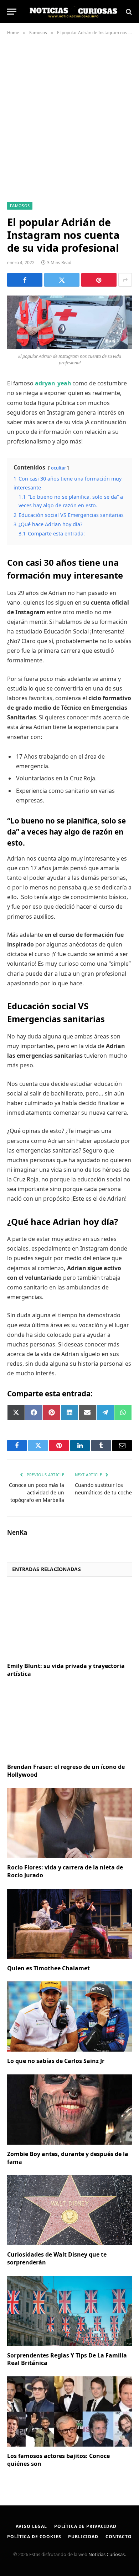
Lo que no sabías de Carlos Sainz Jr (56, 2061)
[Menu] (12, 12)
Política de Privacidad (85, 2526)
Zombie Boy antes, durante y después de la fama (68, 2158)
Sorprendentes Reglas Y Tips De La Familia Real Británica (67, 2359)
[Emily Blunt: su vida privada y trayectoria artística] (69, 1622)
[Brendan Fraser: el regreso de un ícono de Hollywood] (69, 1722)
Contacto (119, 2537)
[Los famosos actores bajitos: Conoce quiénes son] (69, 2411)
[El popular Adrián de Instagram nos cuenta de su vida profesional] (69, 322)
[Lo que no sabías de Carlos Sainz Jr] (69, 2016)
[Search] (128, 12)
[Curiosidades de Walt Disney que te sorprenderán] (69, 2210)
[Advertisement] (69, 117)
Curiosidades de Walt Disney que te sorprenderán (57, 2258)
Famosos (20, 206)
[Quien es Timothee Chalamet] (69, 1924)
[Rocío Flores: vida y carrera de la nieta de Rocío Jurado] (69, 1823)
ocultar (58, 468)
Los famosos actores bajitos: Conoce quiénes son (58, 2460)
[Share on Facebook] (25, 280)
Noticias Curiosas (107, 2554)
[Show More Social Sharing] (125, 280)
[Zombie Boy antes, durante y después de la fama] (69, 2110)
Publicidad (83, 2537)
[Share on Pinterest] (99, 280)
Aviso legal (31, 2526)
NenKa (17, 1533)
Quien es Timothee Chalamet (48, 1968)
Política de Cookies (34, 2537)
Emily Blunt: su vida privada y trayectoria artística (66, 1670)
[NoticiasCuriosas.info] (73, 12)
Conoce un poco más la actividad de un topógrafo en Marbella (37, 1492)
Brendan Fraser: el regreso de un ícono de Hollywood (66, 1771)
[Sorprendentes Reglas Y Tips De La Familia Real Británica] (69, 2311)
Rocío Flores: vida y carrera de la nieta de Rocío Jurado (65, 1871)
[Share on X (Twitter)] (62, 280)
